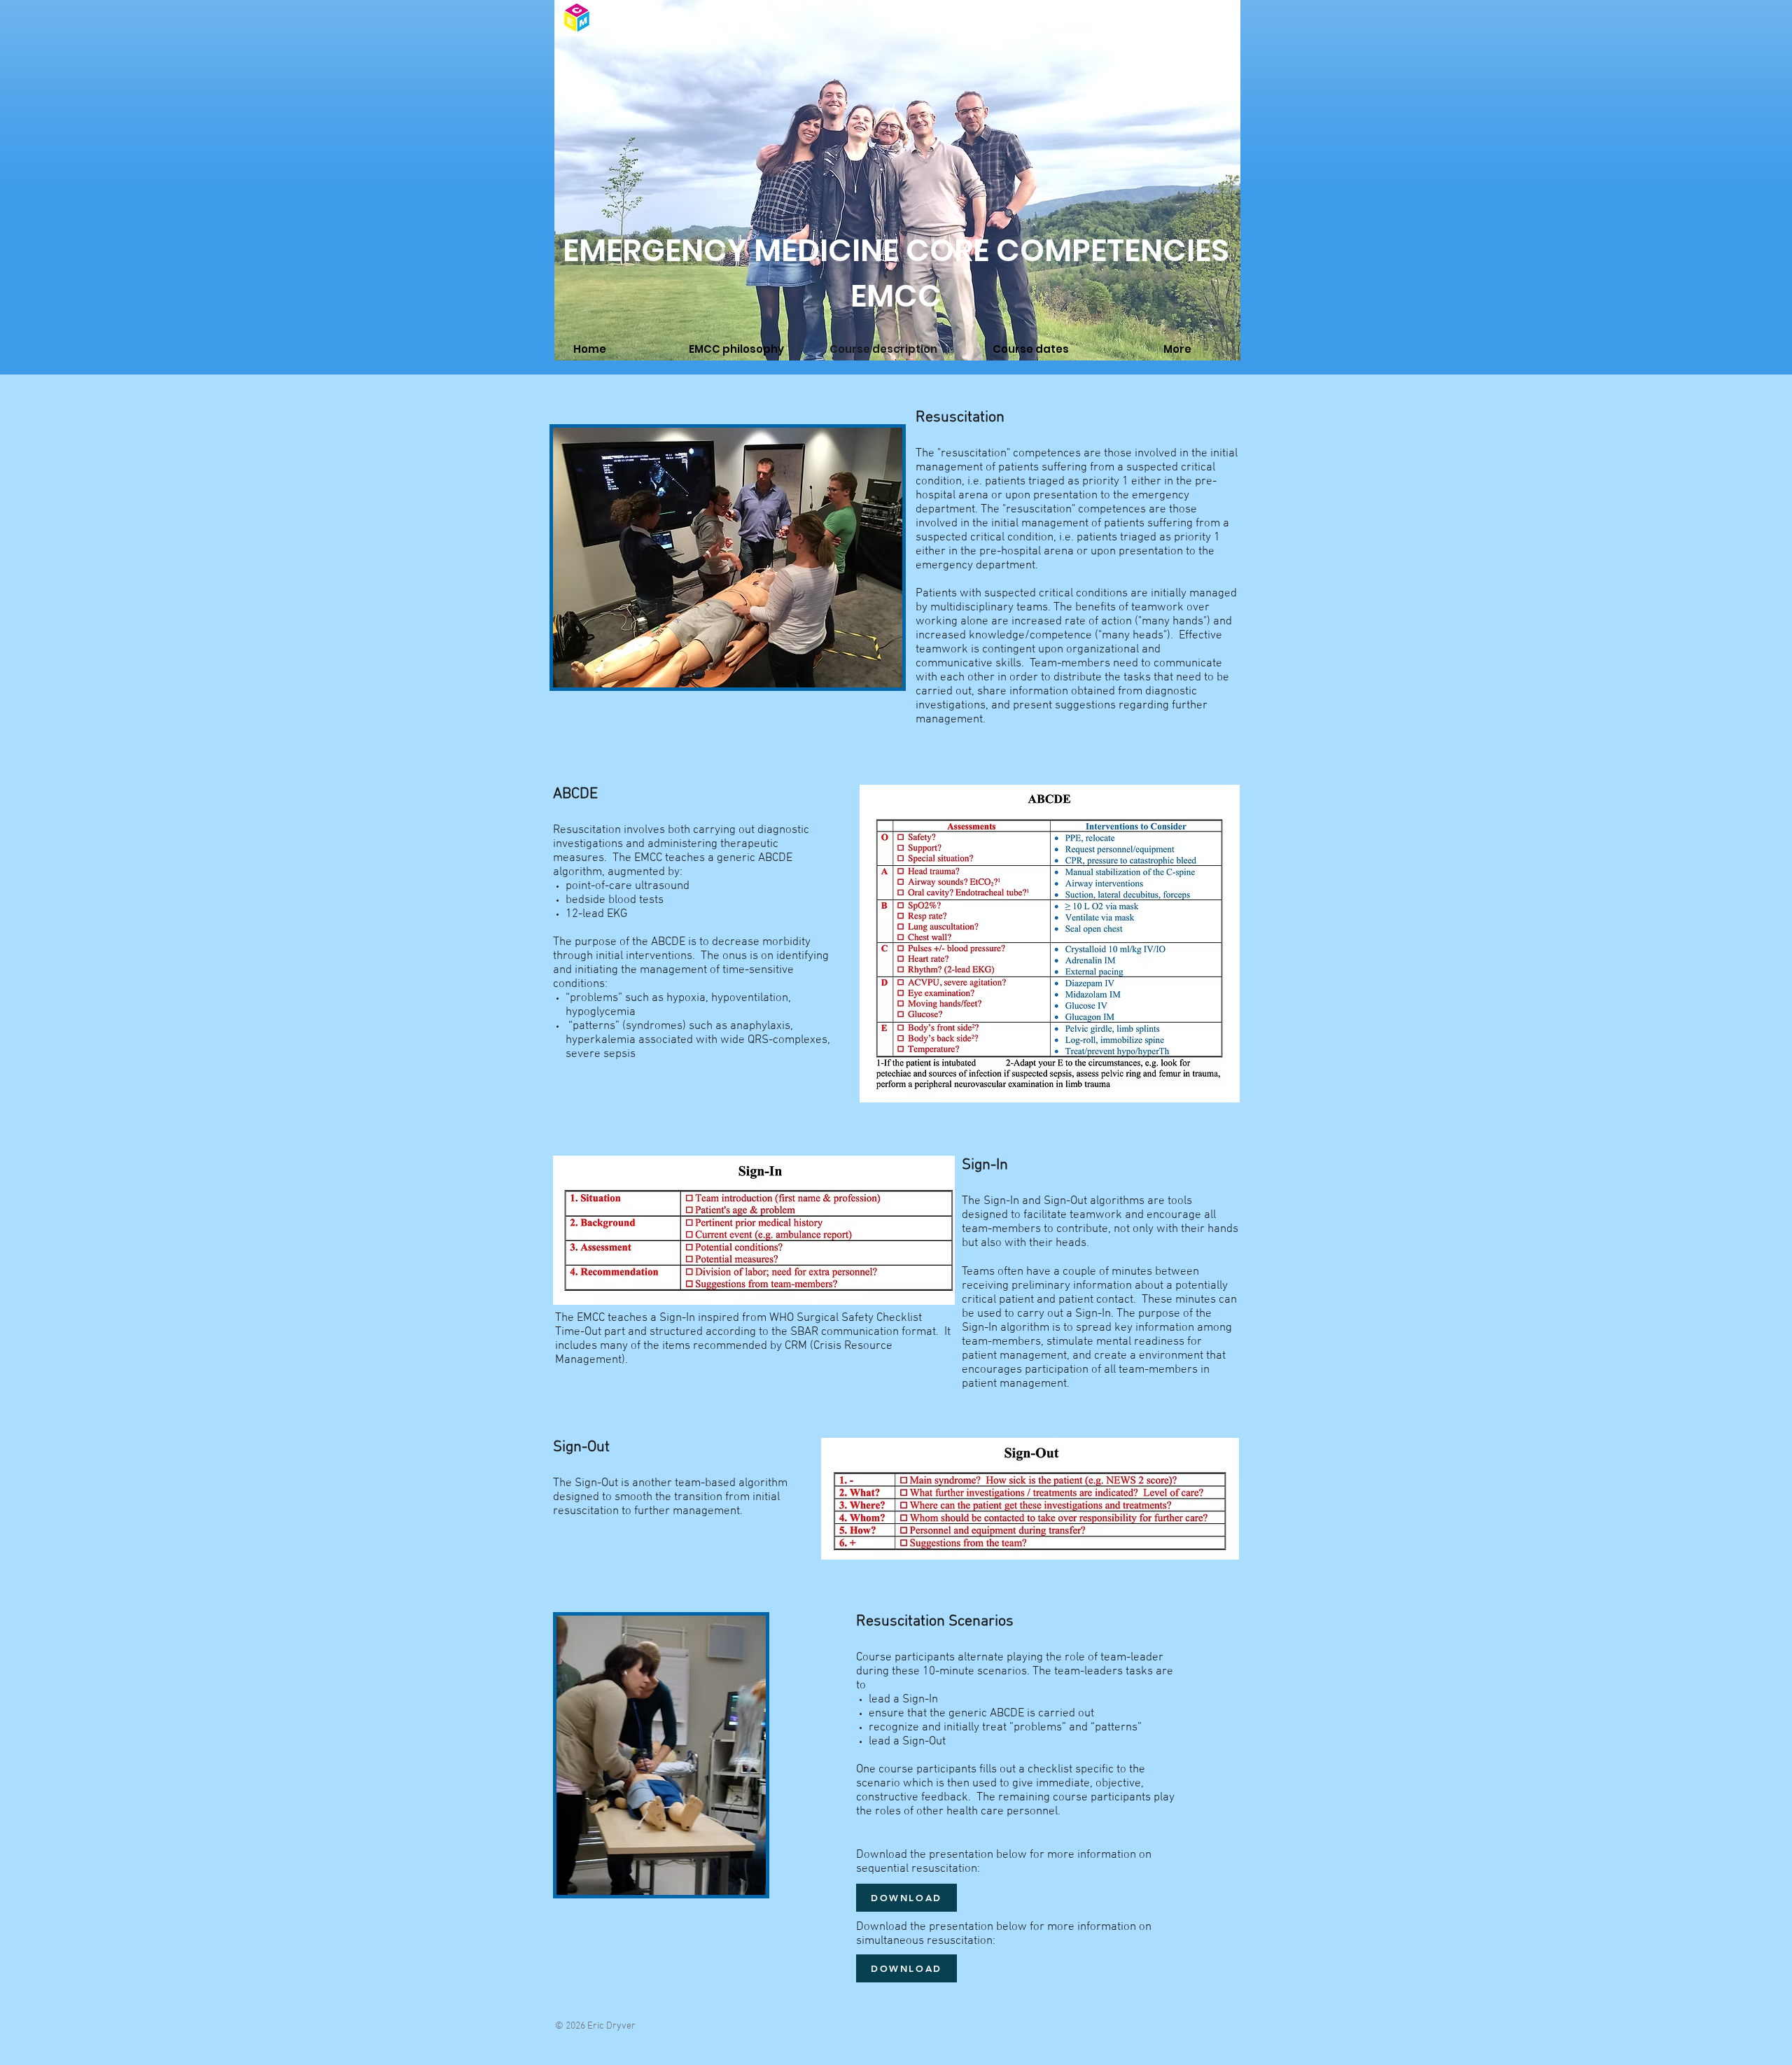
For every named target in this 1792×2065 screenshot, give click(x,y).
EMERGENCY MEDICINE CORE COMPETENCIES (896, 250)
